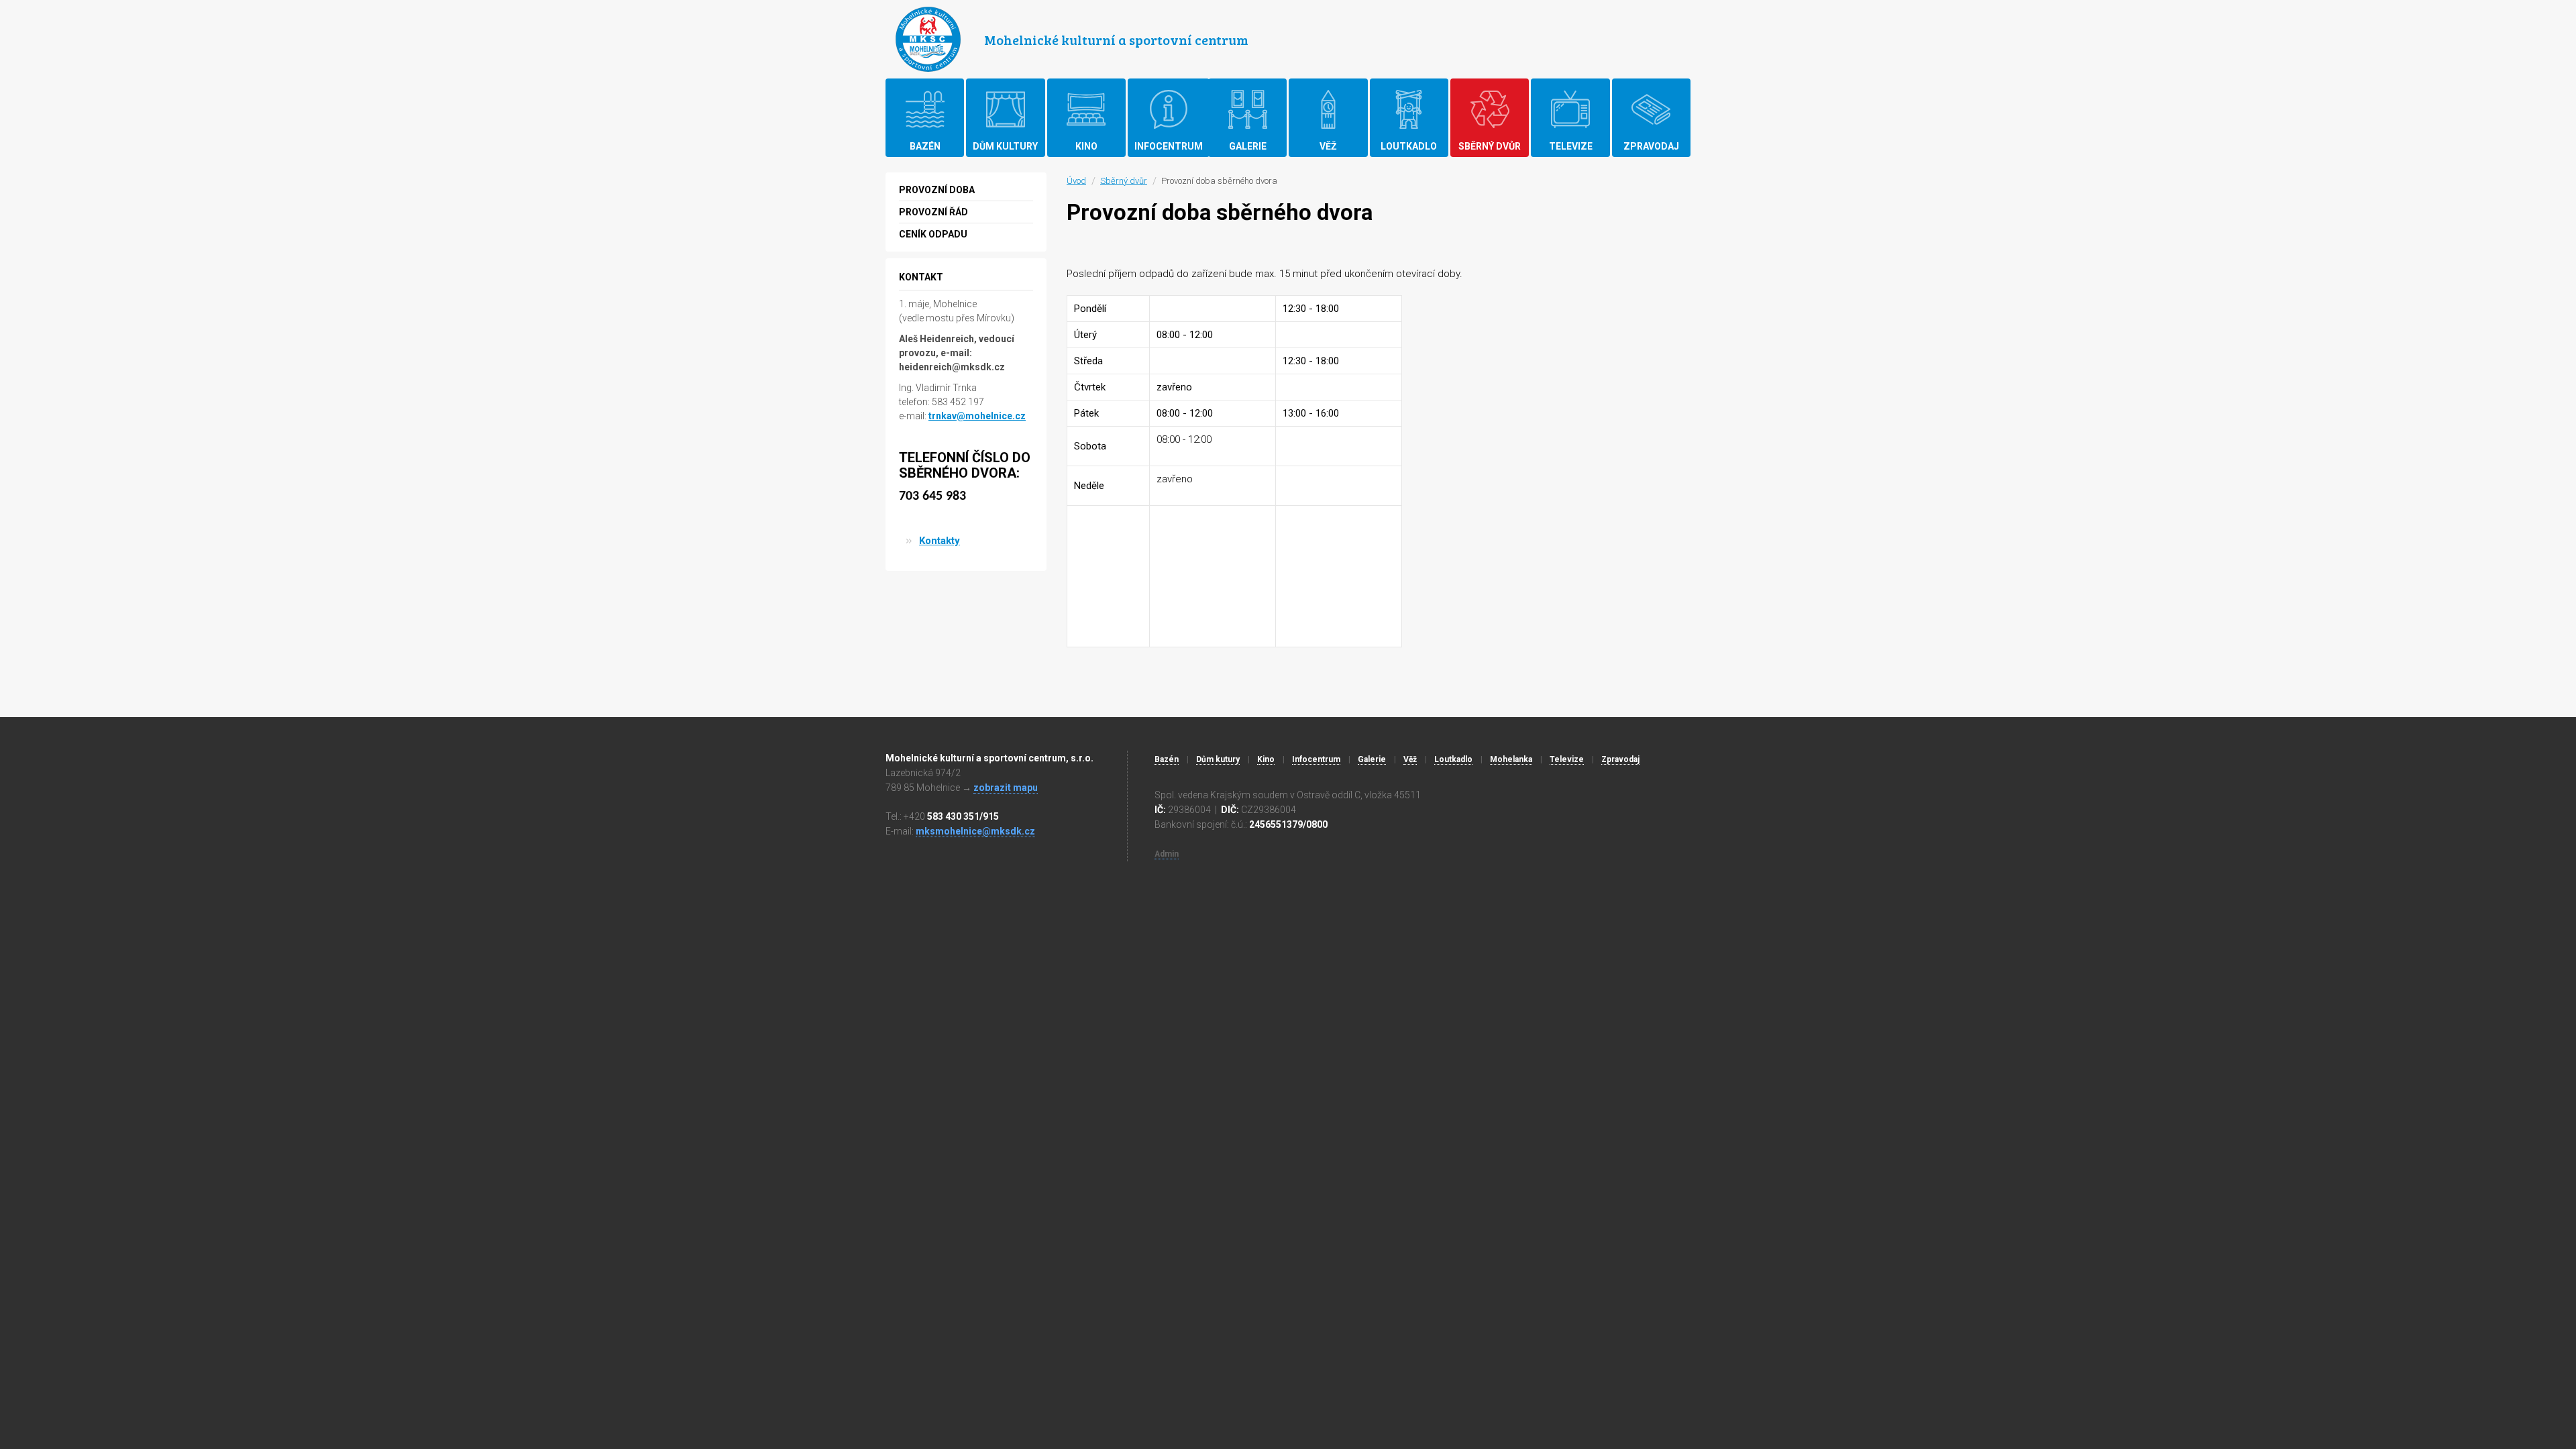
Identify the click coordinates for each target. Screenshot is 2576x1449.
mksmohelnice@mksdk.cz (975, 831)
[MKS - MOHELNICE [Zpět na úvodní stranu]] (928, 39)
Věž (1410, 759)
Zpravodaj (1620, 759)
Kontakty (940, 541)
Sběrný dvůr (1124, 181)
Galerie (1372, 759)
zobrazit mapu (1006, 788)
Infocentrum (1316, 759)
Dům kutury (1218, 759)
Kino (1266, 759)
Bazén (1167, 759)
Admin (1167, 854)
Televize (1567, 759)
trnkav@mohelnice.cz (977, 416)
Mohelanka (1511, 759)
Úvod (1076, 181)
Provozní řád (933, 212)
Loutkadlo (1453, 759)
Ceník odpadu (933, 234)
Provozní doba (937, 190)
